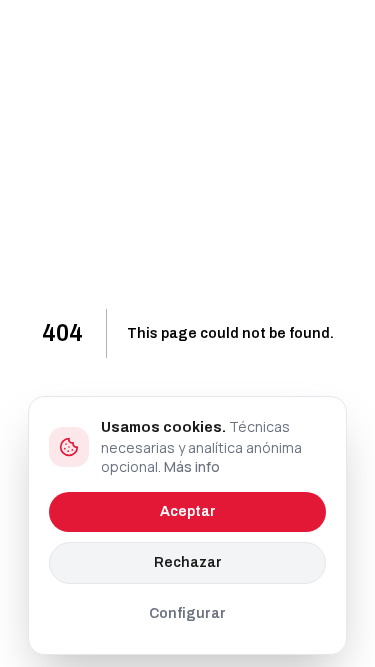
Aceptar (188, 511)
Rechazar (188, 562)
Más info (192, 466)
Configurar (187, 613)
